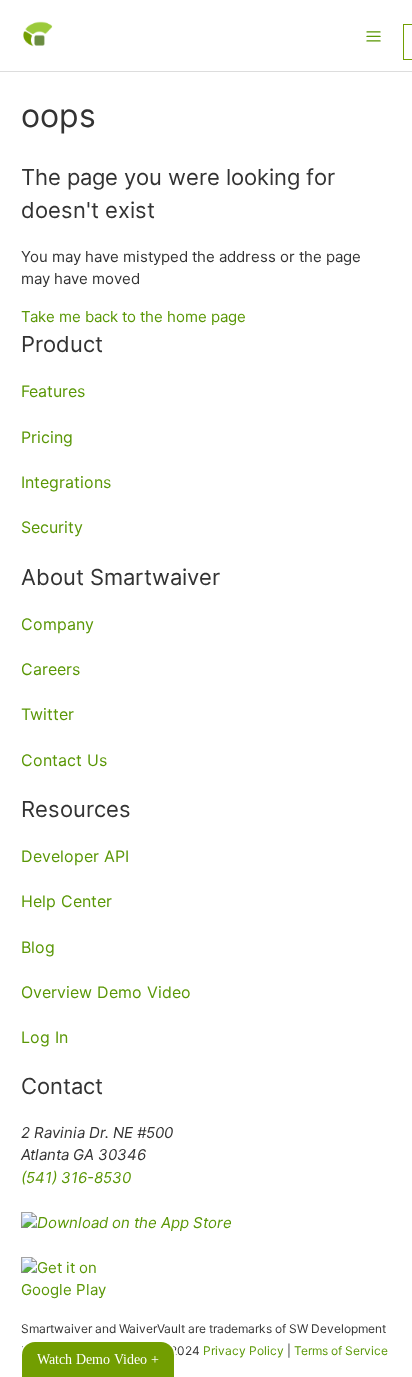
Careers (50, 669)
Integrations (66, 482)
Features (53, 391)
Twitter (47, 714)
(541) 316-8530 (76, 1177)
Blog (38, 947)
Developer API (75, 856)
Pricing (47, 437)
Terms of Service (341, 1350)
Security (52, 527)
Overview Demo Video (106, 992)
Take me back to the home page (133, 316)
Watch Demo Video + (98, 1359)
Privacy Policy (243, 1350)
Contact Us (64, 760)
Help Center (66, 901)
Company (57, 624)
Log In (44, 1037)
